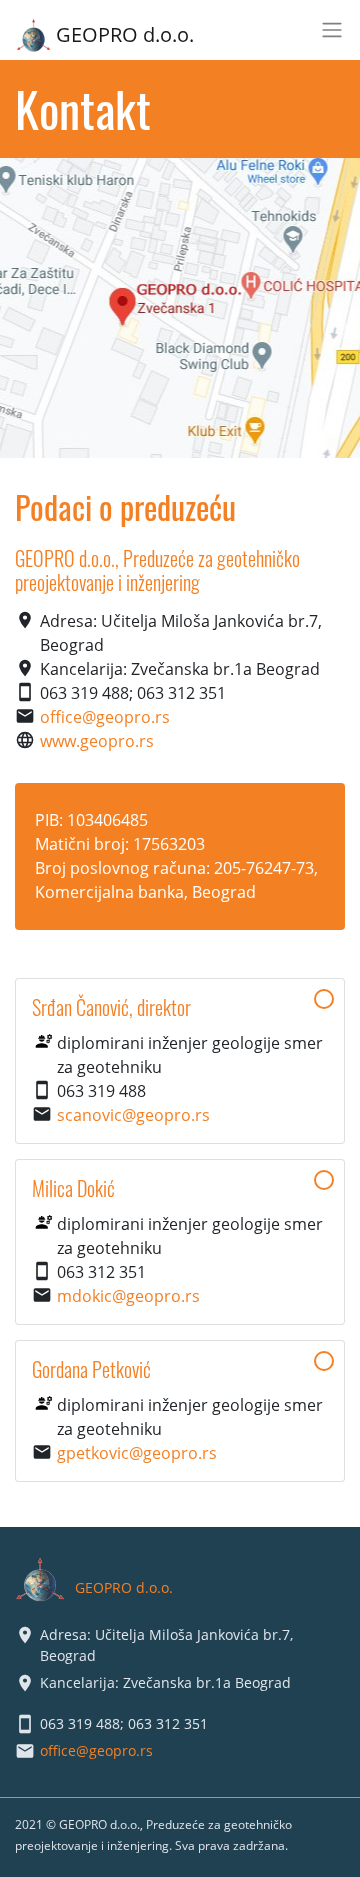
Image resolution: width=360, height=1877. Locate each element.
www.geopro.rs (97, 741)
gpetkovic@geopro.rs (137, 1453)
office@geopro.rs (105, 717)
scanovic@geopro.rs (133, 1115)
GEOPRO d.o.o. (125, 34)
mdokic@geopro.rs (128, 1296)
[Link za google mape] (180, 308)
